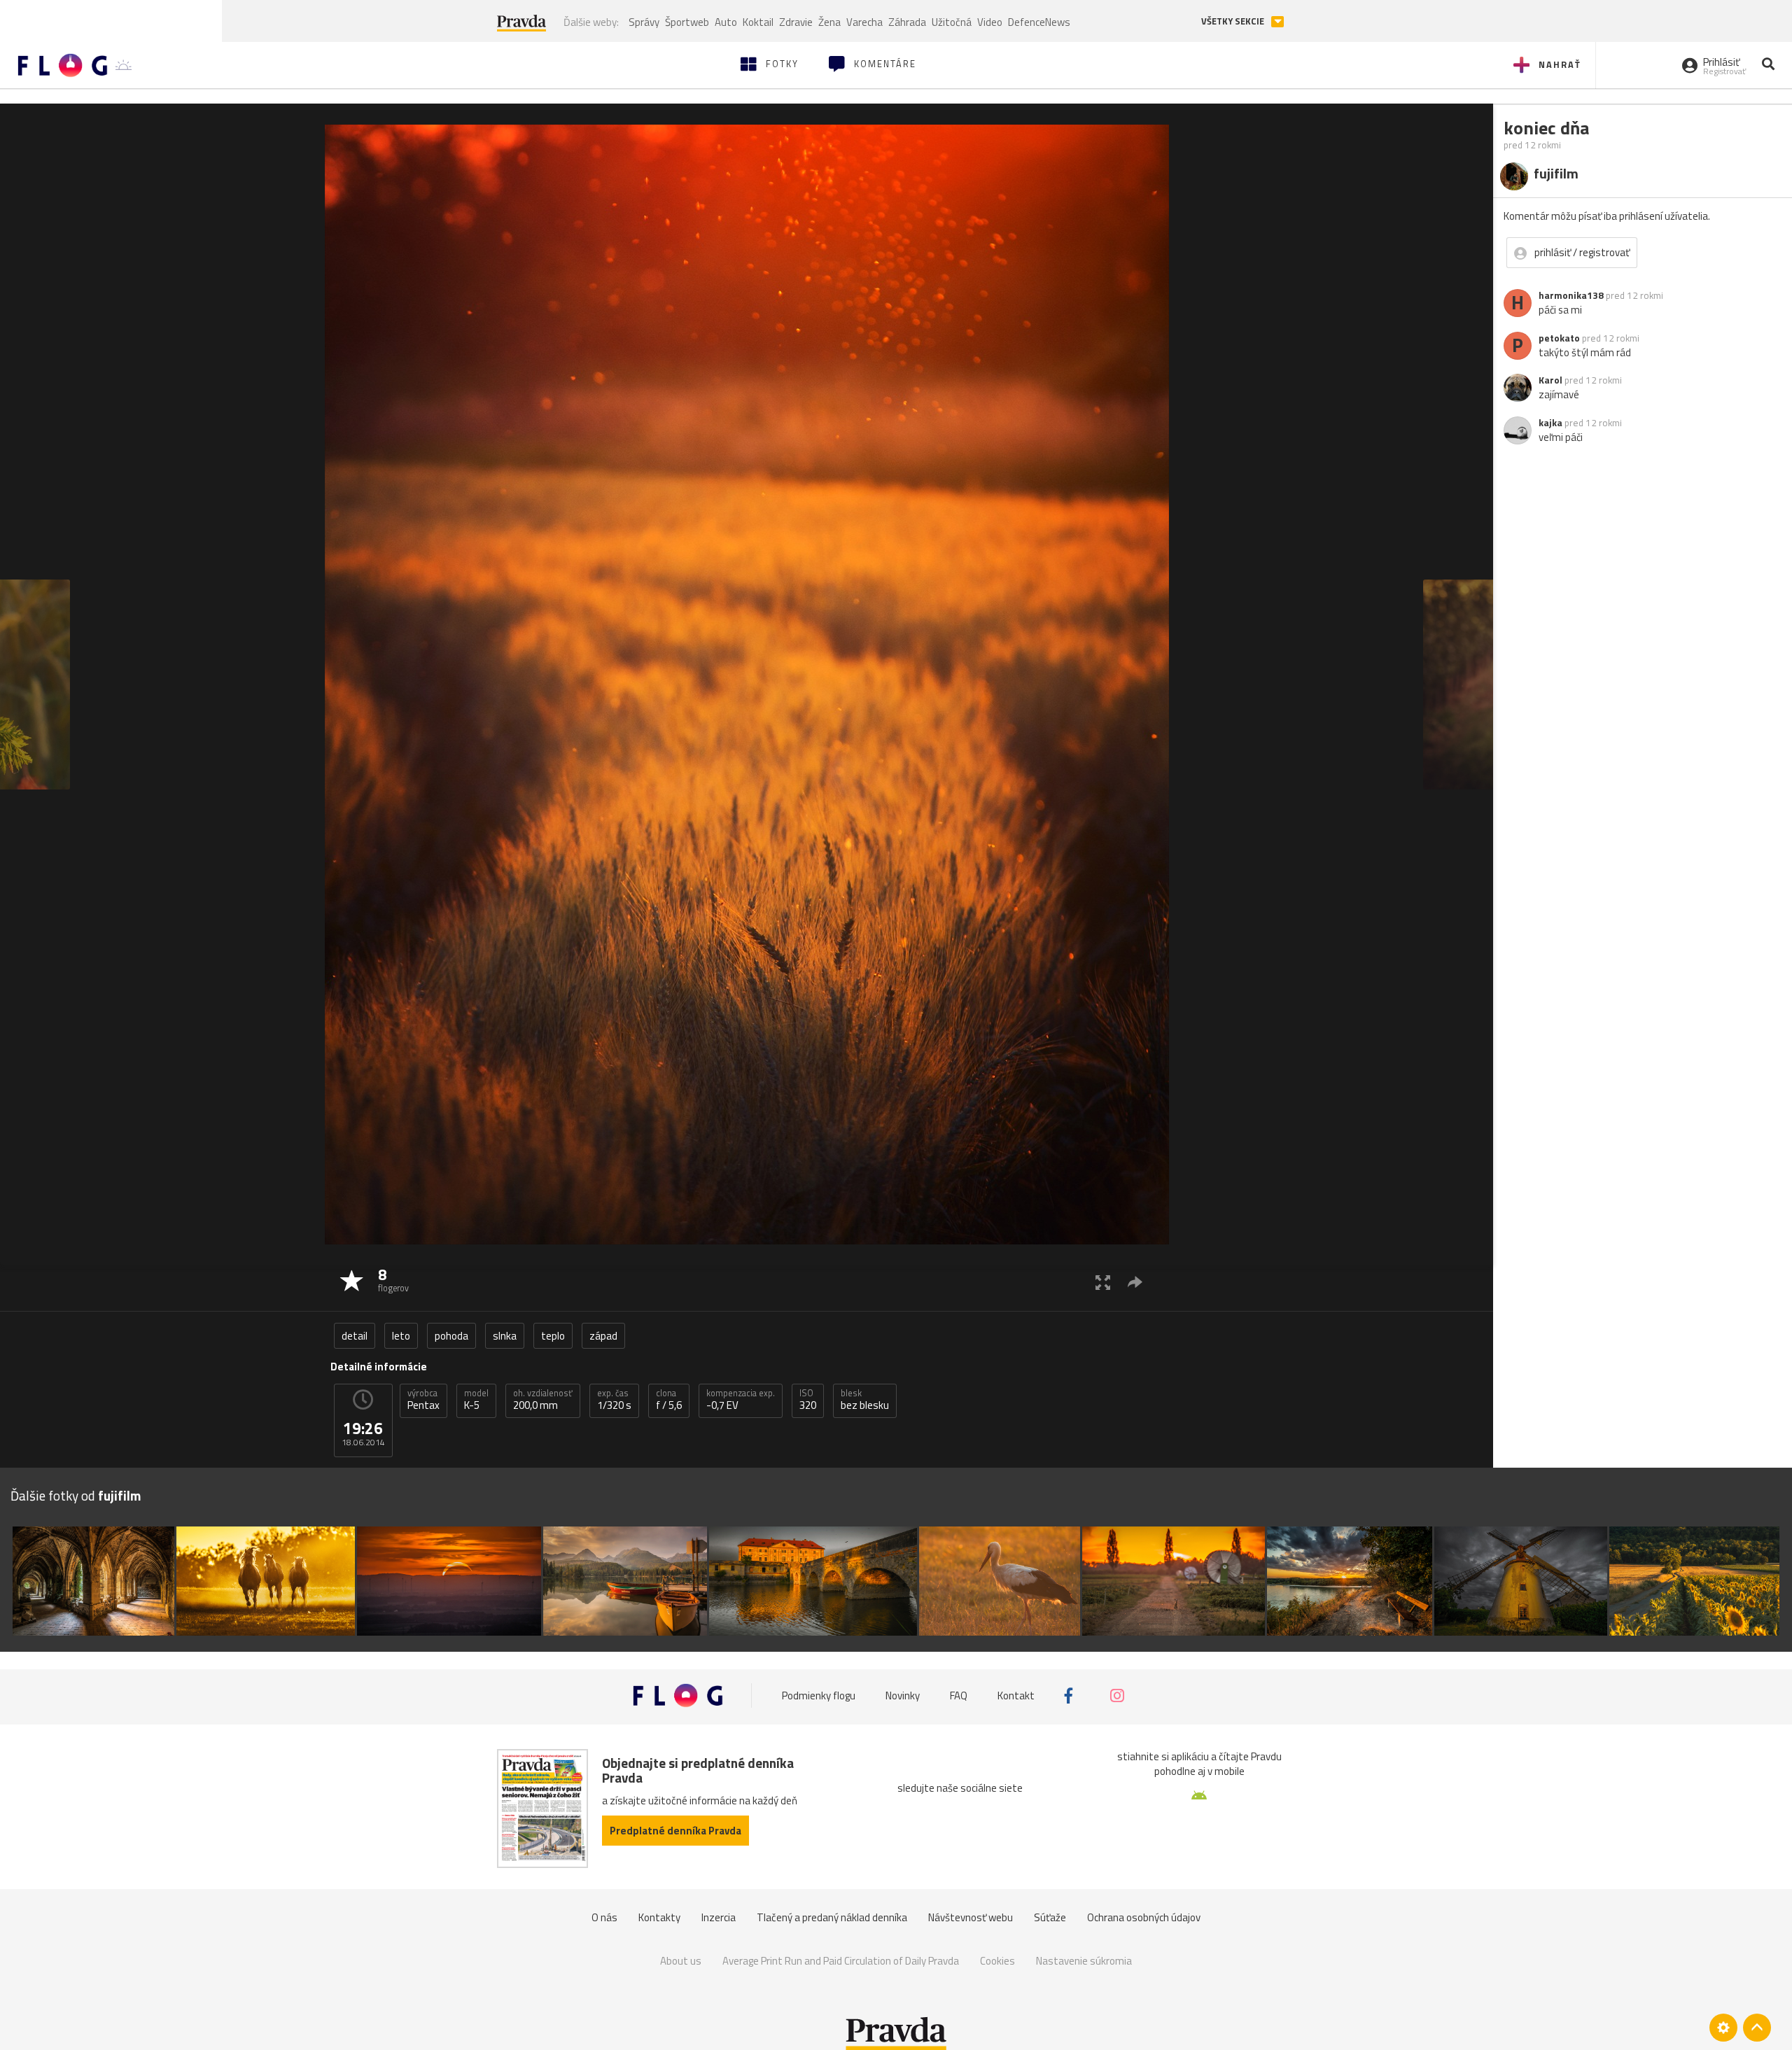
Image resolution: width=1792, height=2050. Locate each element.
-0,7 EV (741, 1400)
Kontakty (659, 1917)
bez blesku (865, 1400)
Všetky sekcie (1234, 21)
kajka (1550, 423)
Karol (1550, 380)
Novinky (903, 1696)
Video (990, 22)
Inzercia (719, 1917)
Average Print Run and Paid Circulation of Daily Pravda (841, 1961)
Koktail (758, 22)
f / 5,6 (669, 1400)
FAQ (959, 1696)
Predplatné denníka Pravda (675, 1831)
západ (603, 1336)
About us (681, 1961)
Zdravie (796, 22)
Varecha (864, 22)
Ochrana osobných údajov (1144, 1917)
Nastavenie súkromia (1084, 1961)
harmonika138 (1571, 295)
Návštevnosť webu (971, 1917)
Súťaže (1050, 1917)
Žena (829, 22)
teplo (553, 1336)
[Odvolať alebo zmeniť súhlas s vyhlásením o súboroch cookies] (1723, 2028)
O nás (604, 1917)
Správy (644, 22)
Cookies (997, 1961)
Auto (726, 22)
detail (355, 1336)
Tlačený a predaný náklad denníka (832, 1917)
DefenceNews (1039, 22)
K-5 (476, 1400)
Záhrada (907, 22)
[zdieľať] (1135, 1282)
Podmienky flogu (819, 1696)
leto (401, 1336)
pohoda (451, 1336)
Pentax (423, 1400)
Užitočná (952, 22)
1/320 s (614, 1400)
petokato (1559, 338)
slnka (505, 1336)
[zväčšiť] (1103, 1282)
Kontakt (1016, 1696)
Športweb (687, 22)
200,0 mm (543, 1400)
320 (808, 1400)
